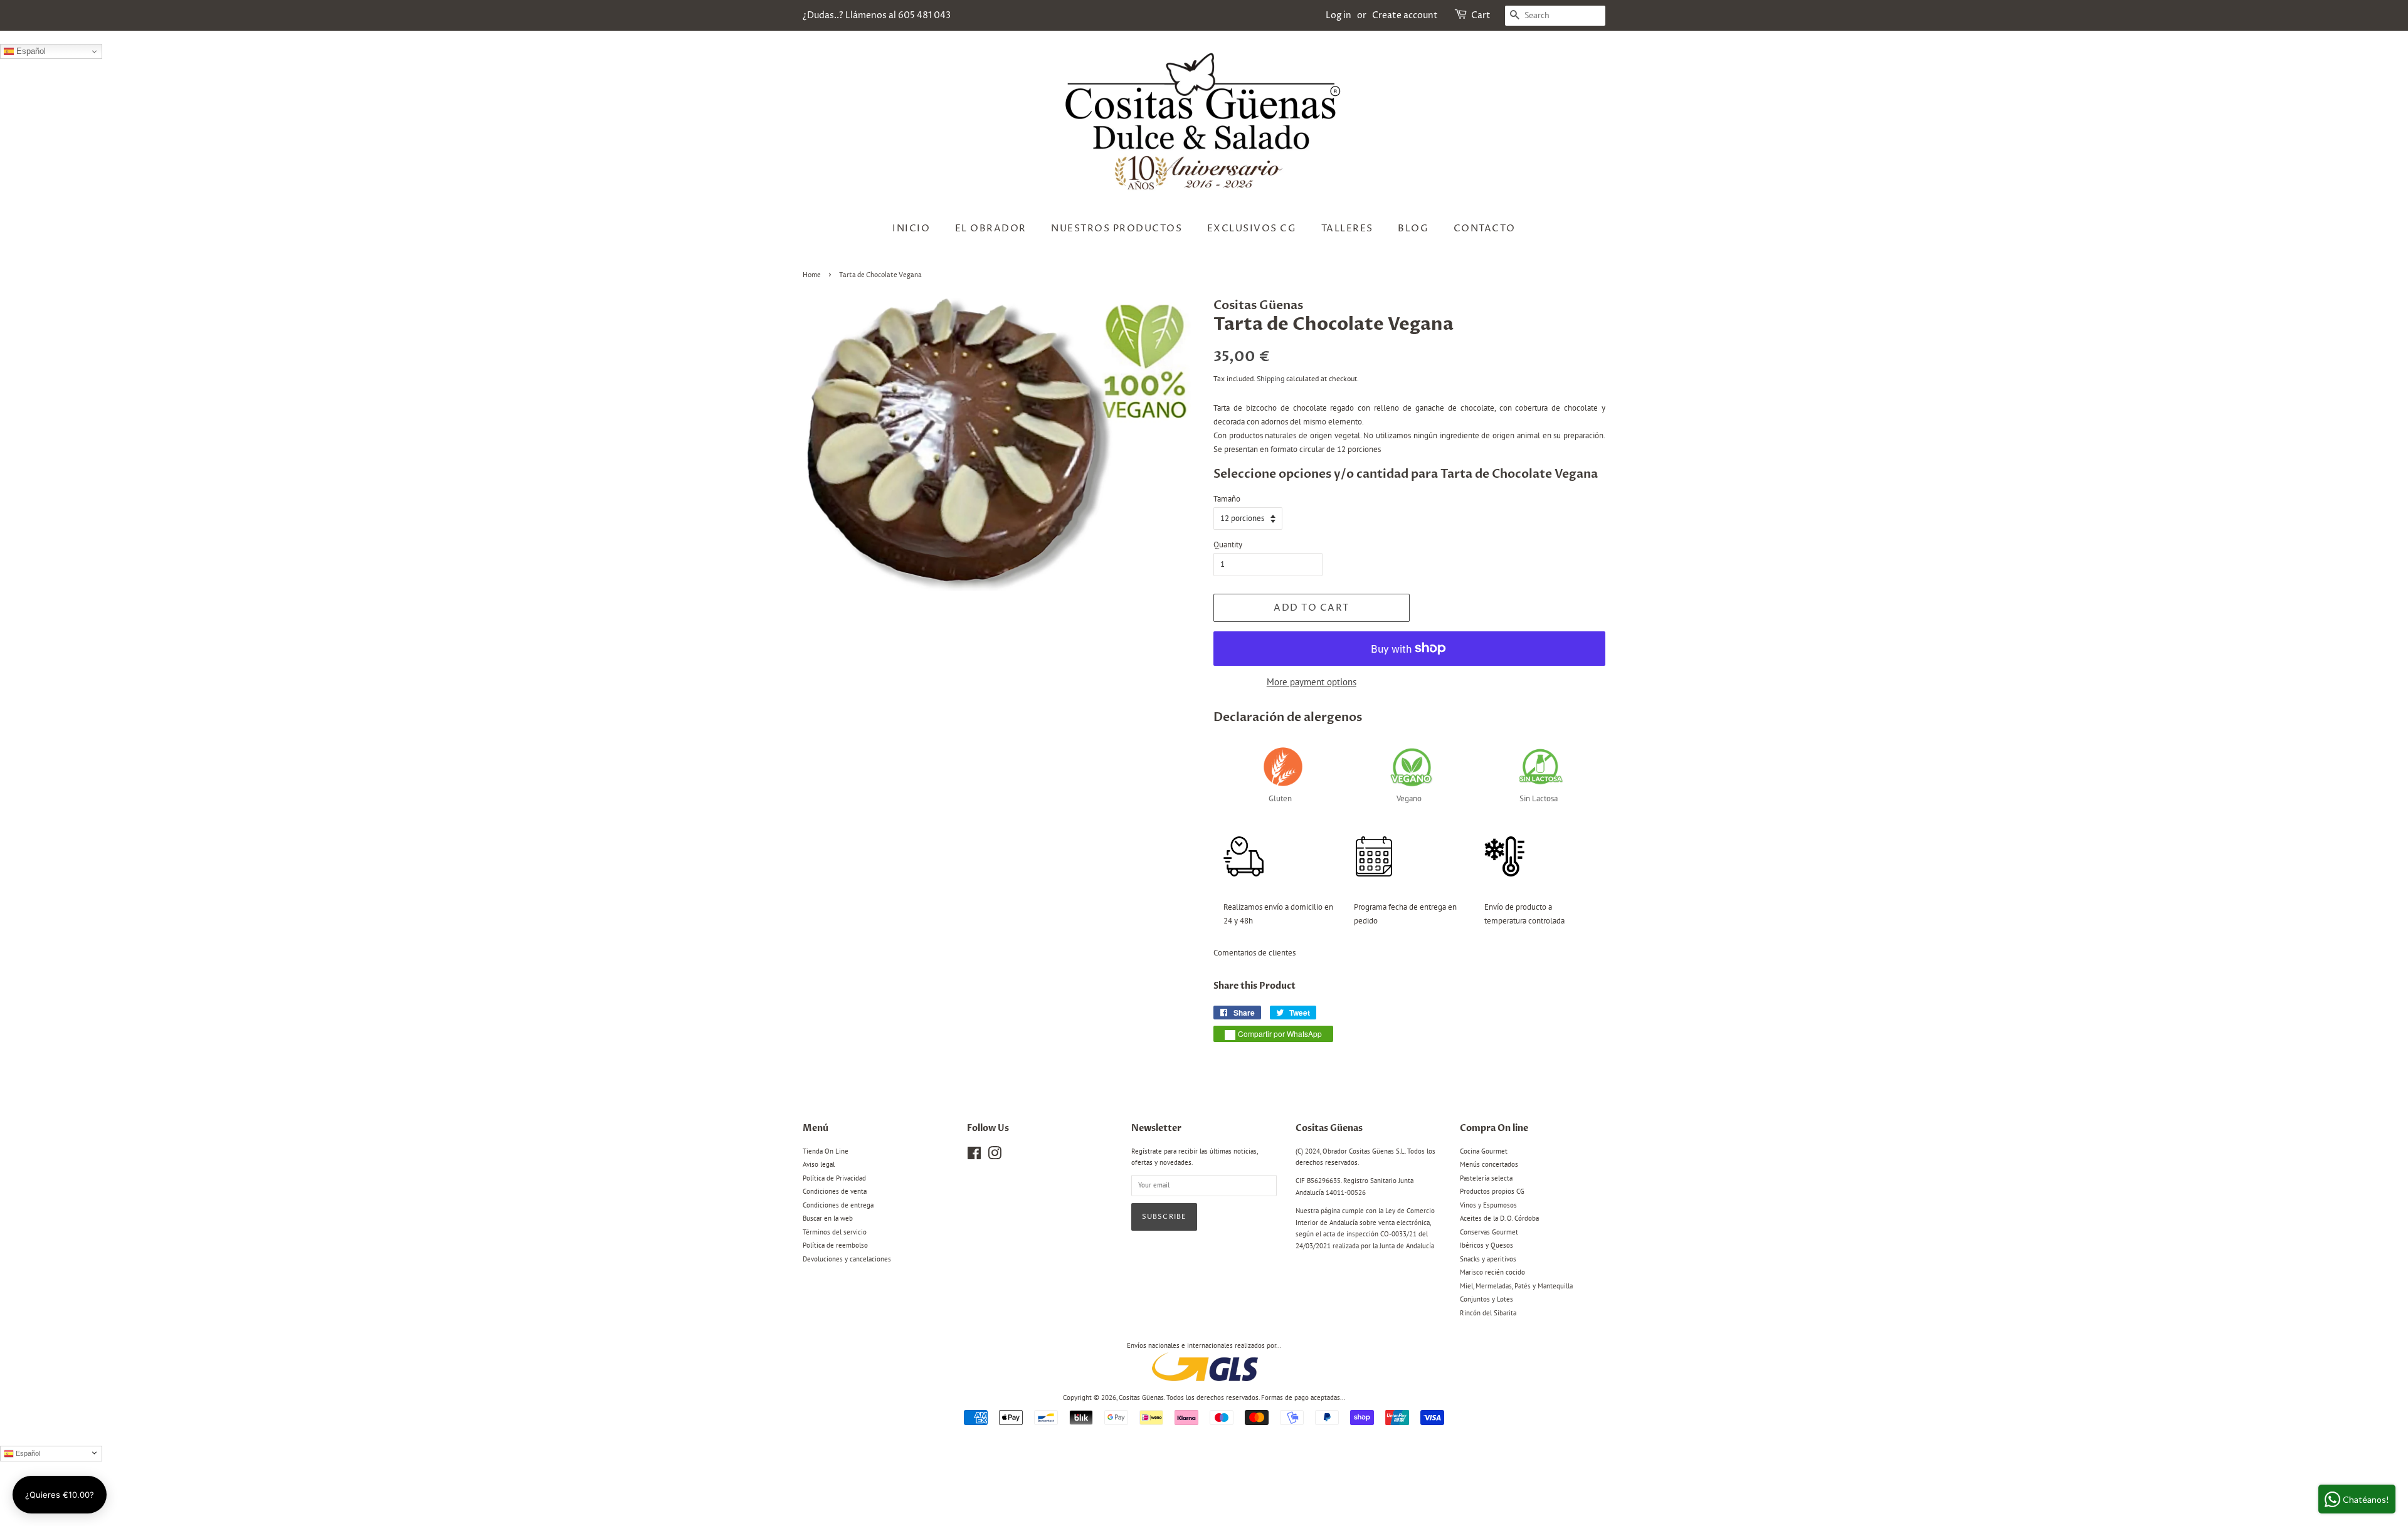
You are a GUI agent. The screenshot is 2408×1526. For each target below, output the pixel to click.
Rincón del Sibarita (1488, 1313)
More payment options (1312, 682)
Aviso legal (819, 1164)
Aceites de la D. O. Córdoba (1499, 1218)
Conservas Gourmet (1489, 1232)
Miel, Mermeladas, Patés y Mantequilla (1516, 1286)
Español (30, 51)
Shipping (1270, 378)
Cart (1481, 15)
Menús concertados (1489, 1164)
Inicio (911, 229)
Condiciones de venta (835, 1191)
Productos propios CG (1492, 1191)
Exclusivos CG (1252, 229)
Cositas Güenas (1141, 1397)
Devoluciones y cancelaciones (847, 1259)
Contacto (1485, 229)
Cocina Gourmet (1484, 1151)
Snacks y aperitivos (1488, 1259)
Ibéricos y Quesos (1487, 1245)
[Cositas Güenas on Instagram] (995, 1156)
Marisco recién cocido (1492, 1272)
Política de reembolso (835, 1245)
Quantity (1228, 545)
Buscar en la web (828, 1218)
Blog (1413, 229)
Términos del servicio (835, 1232)
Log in (1339, 15)
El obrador (991, 229)
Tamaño (1227, 499)
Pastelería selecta (1486, 1178)
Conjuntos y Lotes (1487, 1299)
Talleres (1347, 229)
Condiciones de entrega (838, 1205)
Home (812, 275)
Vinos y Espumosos (1488, 1205)
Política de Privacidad (834, 1178)
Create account (1405, 15)
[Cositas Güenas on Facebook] (974, 1156)
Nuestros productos (1117, 229)
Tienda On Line (826, 1151)
